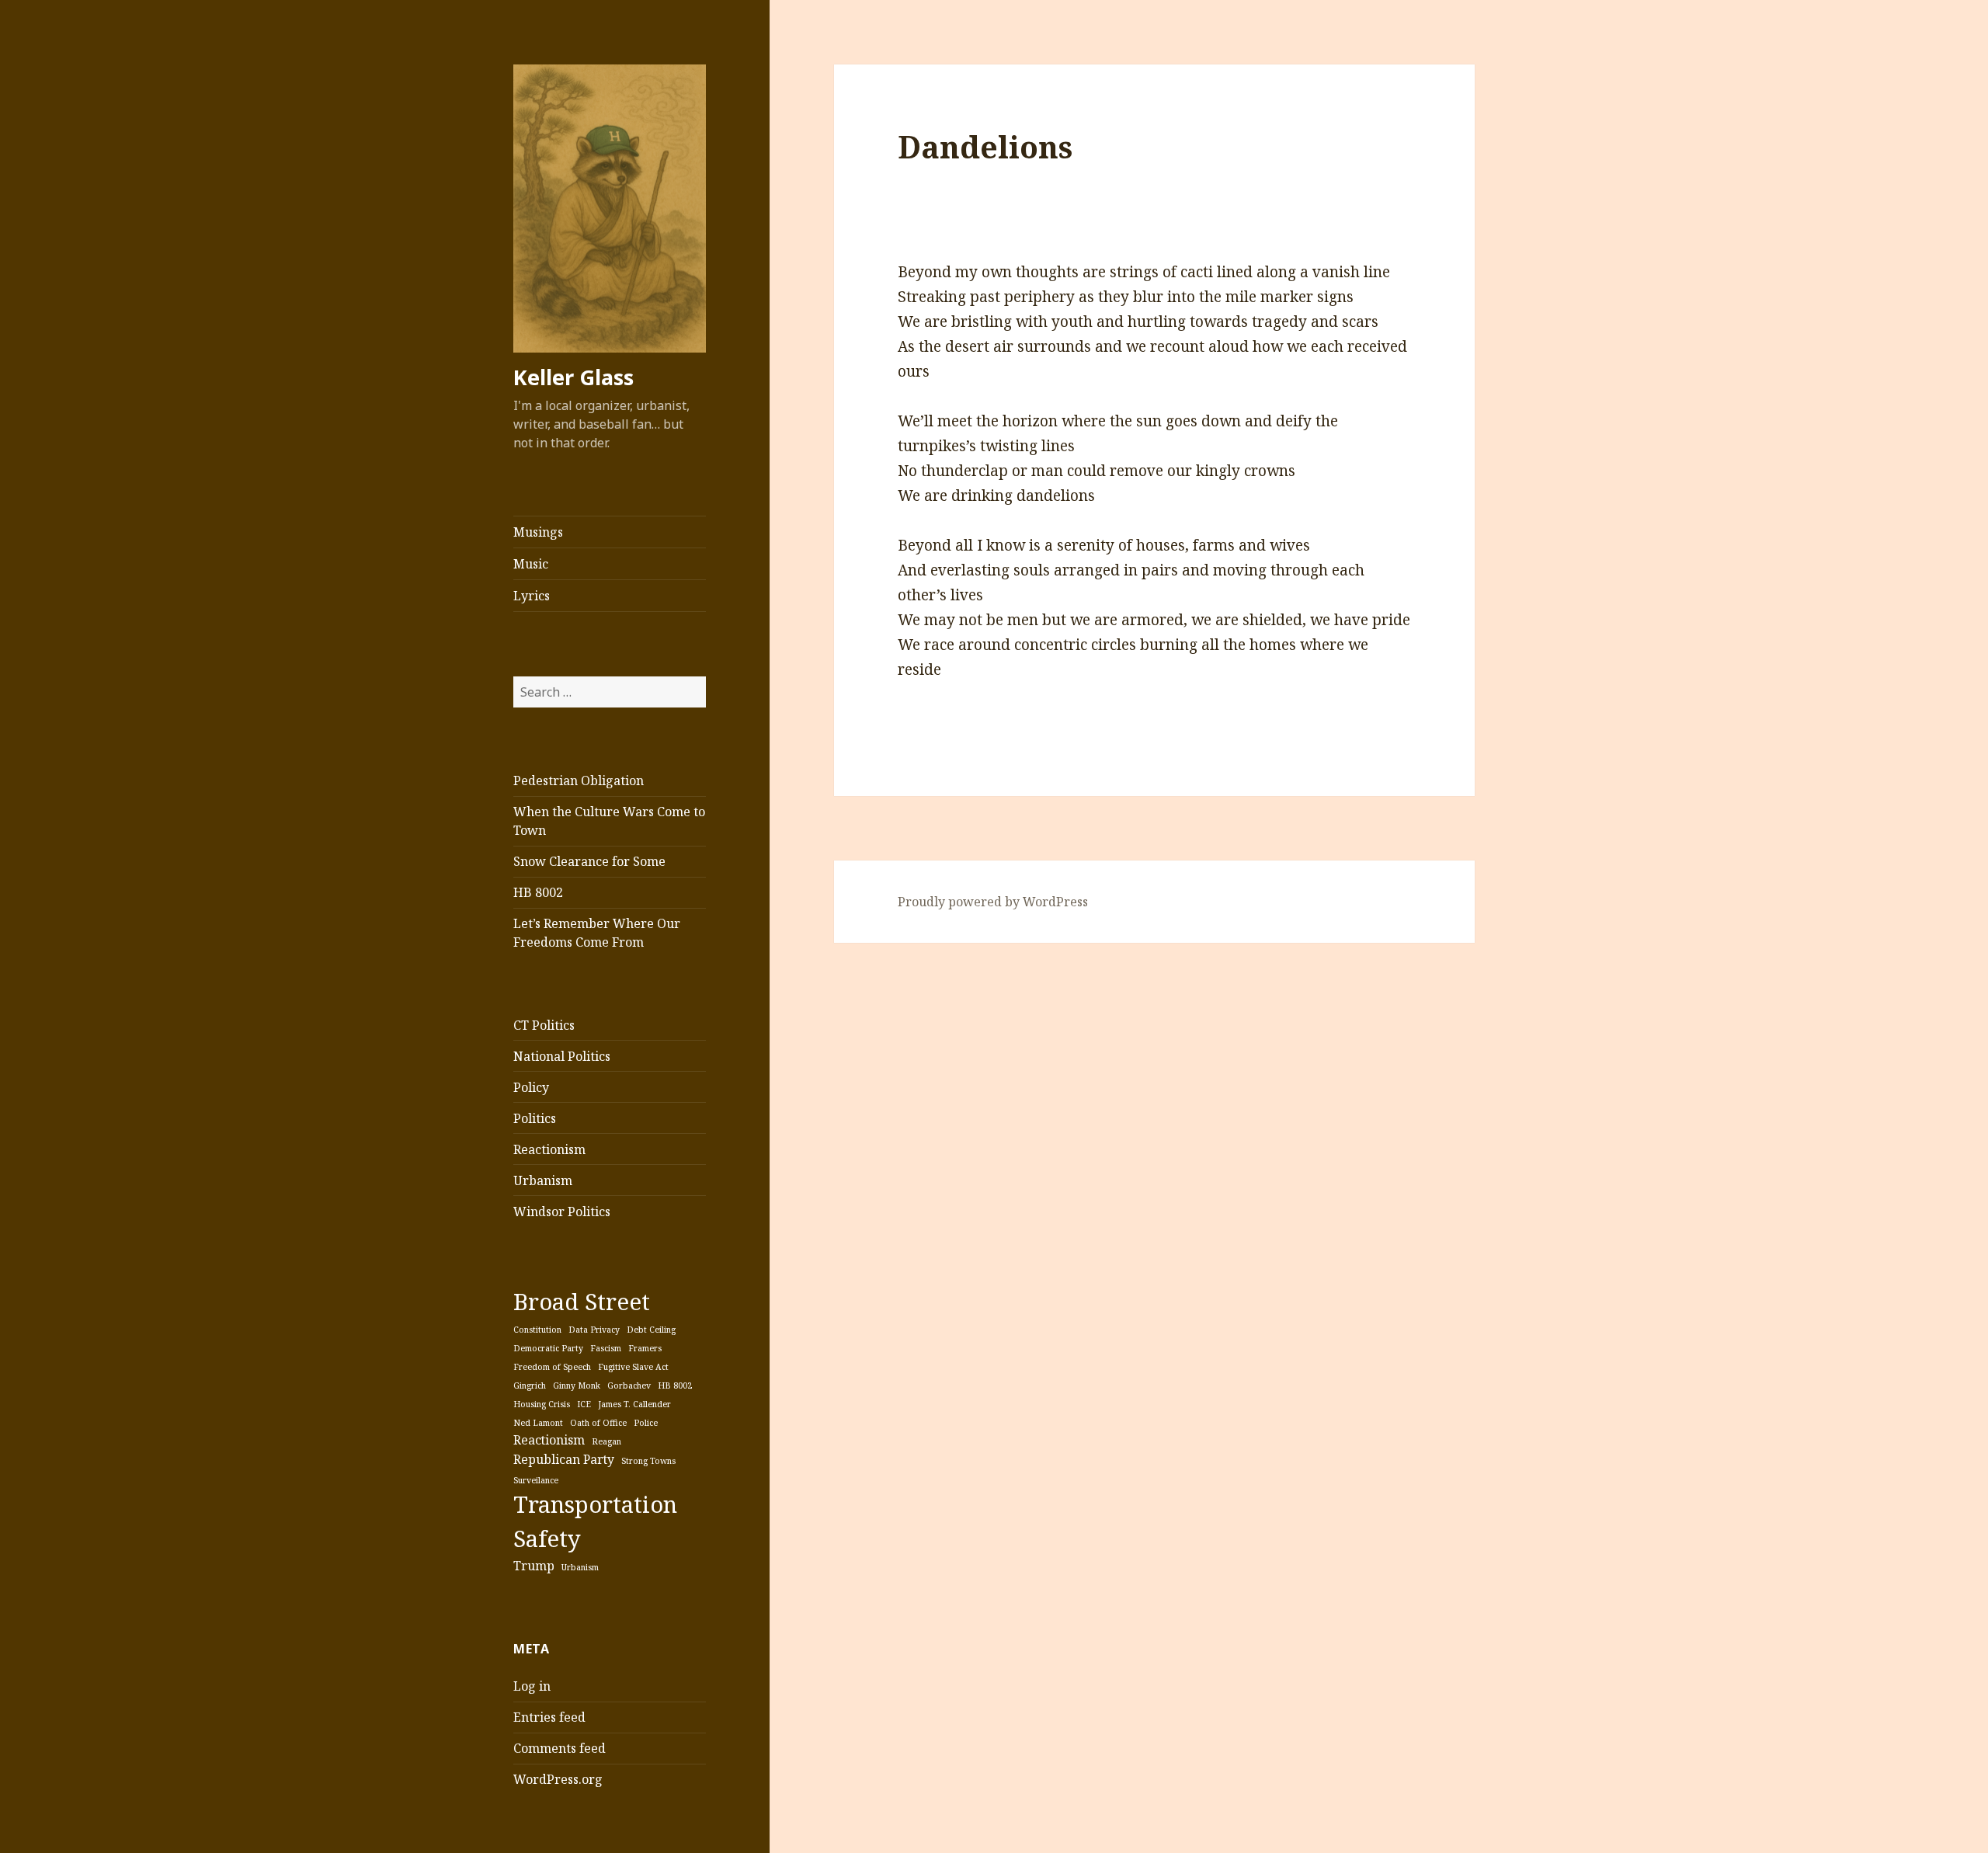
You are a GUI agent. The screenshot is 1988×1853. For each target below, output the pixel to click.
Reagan (606, 1441)
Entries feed (549, 1717)
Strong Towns (648, 1461)
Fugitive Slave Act (633, 1367)
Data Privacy (594, 1330)
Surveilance (536, 1480)
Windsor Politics (562, 1212)
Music (531, 564)
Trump (534, 1566)
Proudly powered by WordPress (993, 902)
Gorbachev (629, 1385)
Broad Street (582, 1302)
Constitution (537, 1330)
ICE (584, 1404)
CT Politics (544, 1025)
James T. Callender (634, 1404)
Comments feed (560, 1748)
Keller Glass (573, 377)
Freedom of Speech (552, 1367)
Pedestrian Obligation (579, 780)
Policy (531, 1087)
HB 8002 (538, 892)
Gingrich (530, 1385)
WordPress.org (558, 1779)
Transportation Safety (595, 1521)
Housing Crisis (542, 1404)
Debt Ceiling (651, 1330)
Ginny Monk (577, 1385)
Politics (535, 1118)
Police (646, 1423)
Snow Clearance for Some (589, 861)
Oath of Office (598, 1423)
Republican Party (564, 1459)
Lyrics (532, 596)
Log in (532, 1686)
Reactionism (549, 1149)
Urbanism (543, 1180)
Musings (538, 532)
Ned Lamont (538, 1423)
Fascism (606, 1348)
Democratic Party (548, 1348)
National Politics (562, 1056)
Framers (645, 1348)
